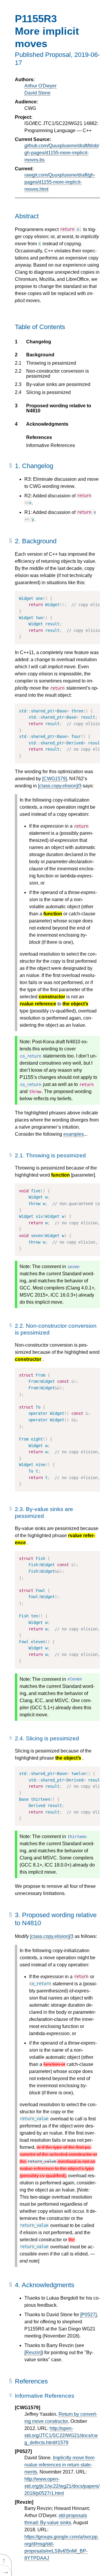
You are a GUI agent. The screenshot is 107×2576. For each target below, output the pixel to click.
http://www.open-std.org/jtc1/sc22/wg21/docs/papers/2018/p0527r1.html (62, 2486)
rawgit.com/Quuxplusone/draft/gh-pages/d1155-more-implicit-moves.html (60, 182)
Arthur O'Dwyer (40, 86)
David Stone (37, 93)
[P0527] (88, 2315)
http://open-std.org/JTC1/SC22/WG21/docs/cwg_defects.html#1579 (61, 2435)
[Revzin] (33, 2352)
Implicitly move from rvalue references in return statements (59, 2465)
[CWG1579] (55, 779)
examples (74, 1134)
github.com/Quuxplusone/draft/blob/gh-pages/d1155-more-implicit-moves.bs (62, 153)
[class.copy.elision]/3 (60, 786)
